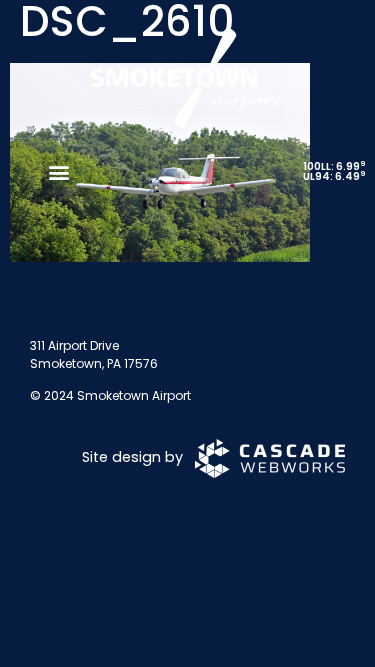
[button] (58, 172)
